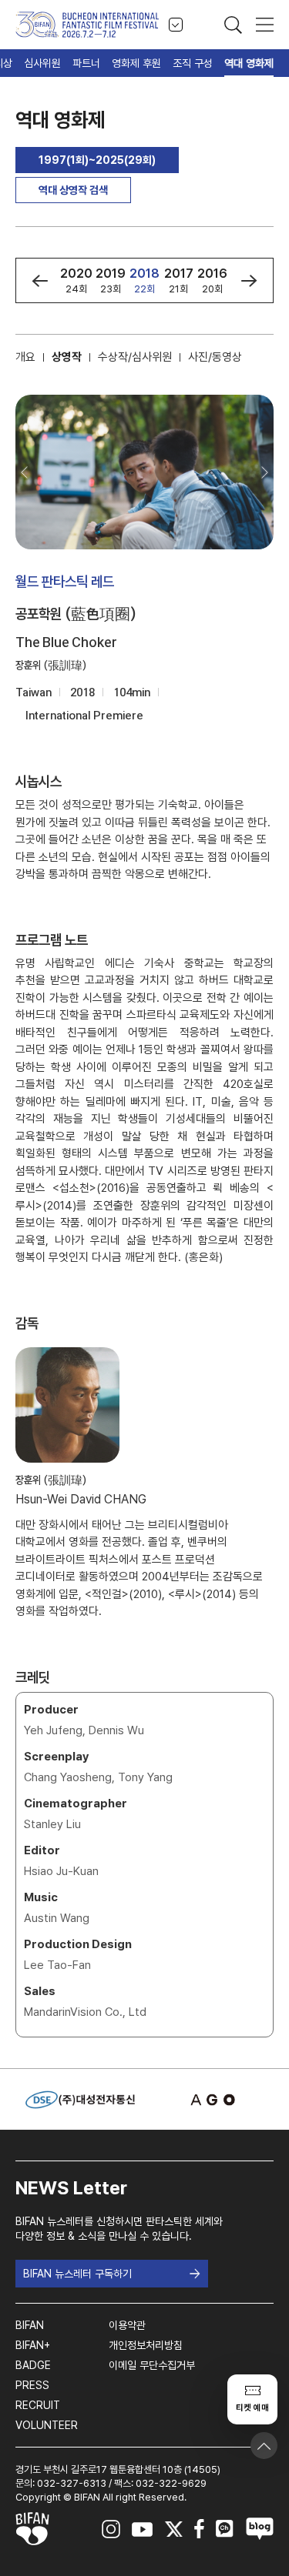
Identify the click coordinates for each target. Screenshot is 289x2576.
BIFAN (30, 2325)
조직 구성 (193, 63)
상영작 (67, 357)
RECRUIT (38, 2405)
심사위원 (42, 63)
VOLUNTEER (47, 2425)
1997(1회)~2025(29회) (97, 160)
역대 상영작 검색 (73, 190)
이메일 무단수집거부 (152, 2365)
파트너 (86, 63)
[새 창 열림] (209, 2100)
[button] (40, 281)
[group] (76, 280)
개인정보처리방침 (146, 2345)
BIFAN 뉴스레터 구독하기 (77, 2274)
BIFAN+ (33, 2345)
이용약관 (127, 2325)
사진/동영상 (215, 357)
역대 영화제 (249, 63)
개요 (25, 357)
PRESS (32, 2385)
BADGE (33, 2365)
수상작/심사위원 (135, 357)
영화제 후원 (136, 63)
